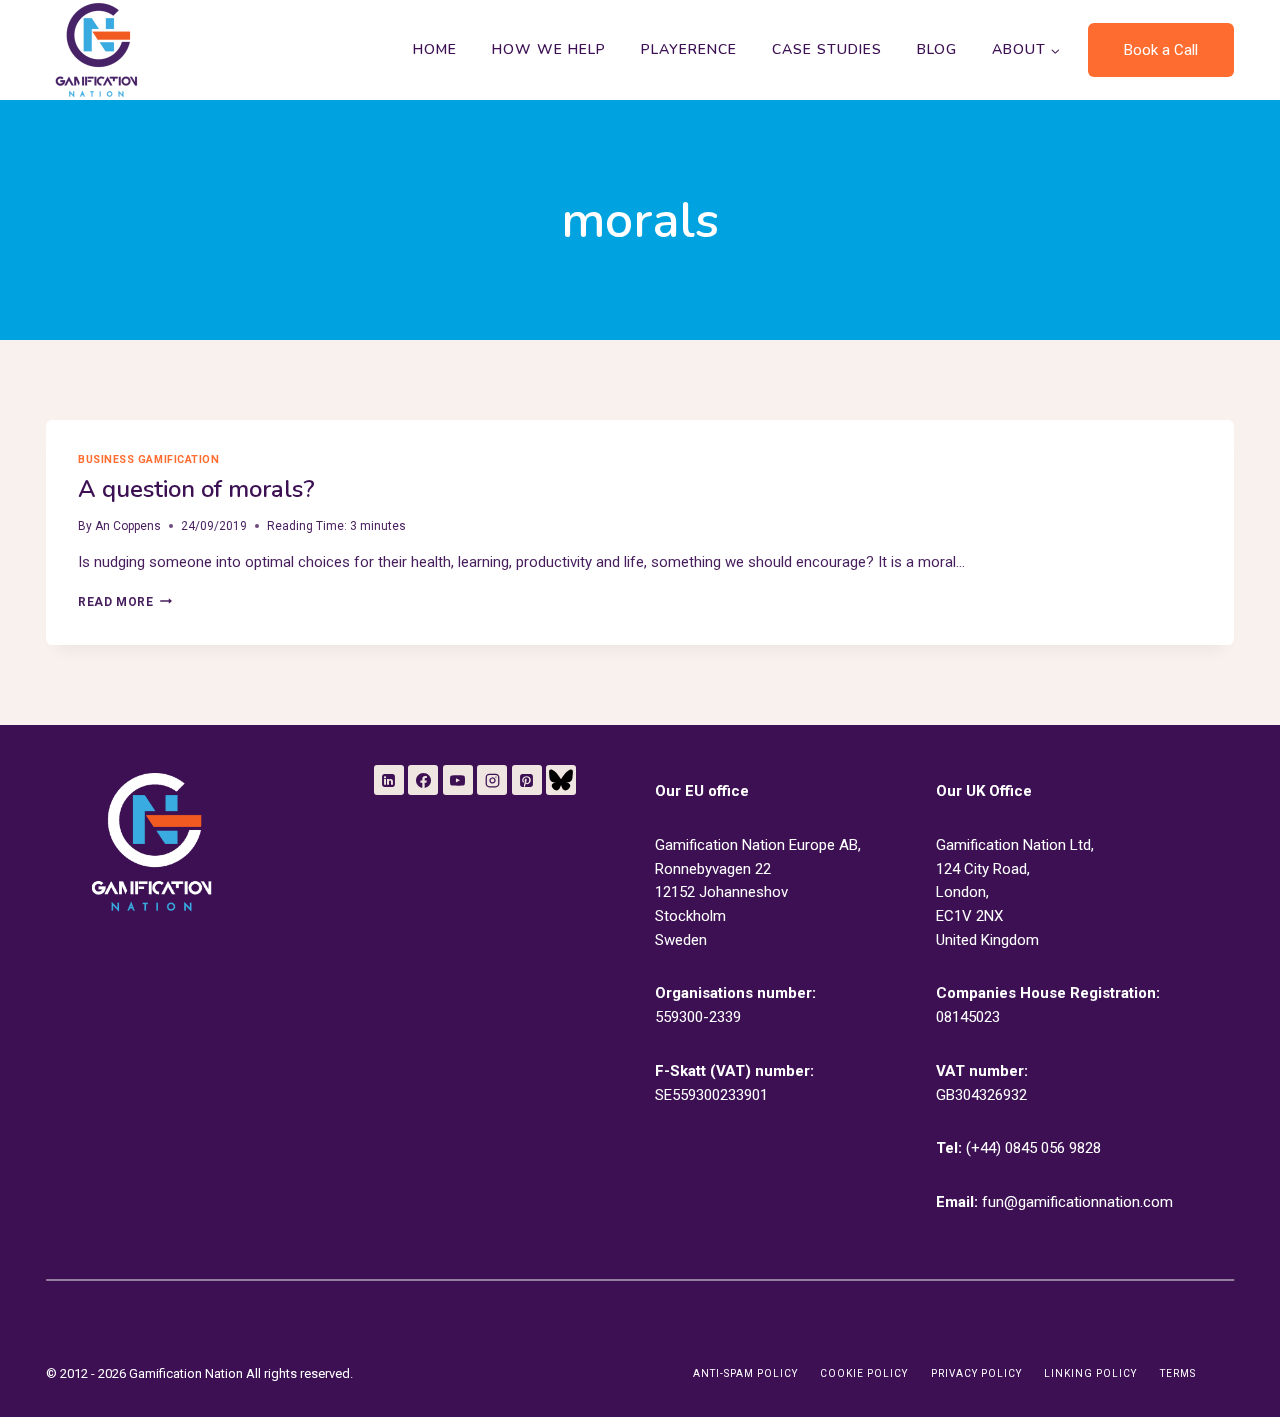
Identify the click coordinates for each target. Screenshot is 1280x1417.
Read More (124, 602)
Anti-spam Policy (745, 1373)
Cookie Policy (864, 1373)
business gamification (148, 459)
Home (435, 49)
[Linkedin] (389, 780)
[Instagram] (492, 780)
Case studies (827, 49)
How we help (549, 49)
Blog (937, 49)
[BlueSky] (561, 780)
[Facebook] (423, 780)
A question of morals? (196, 489)
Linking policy (1090, 1373)
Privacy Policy (976, 1373)
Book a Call (1161, 50)
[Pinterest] (527, 780)
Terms (1178, 1373)
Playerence (689, 49)
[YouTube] (458, 780)
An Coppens (128, 526)
